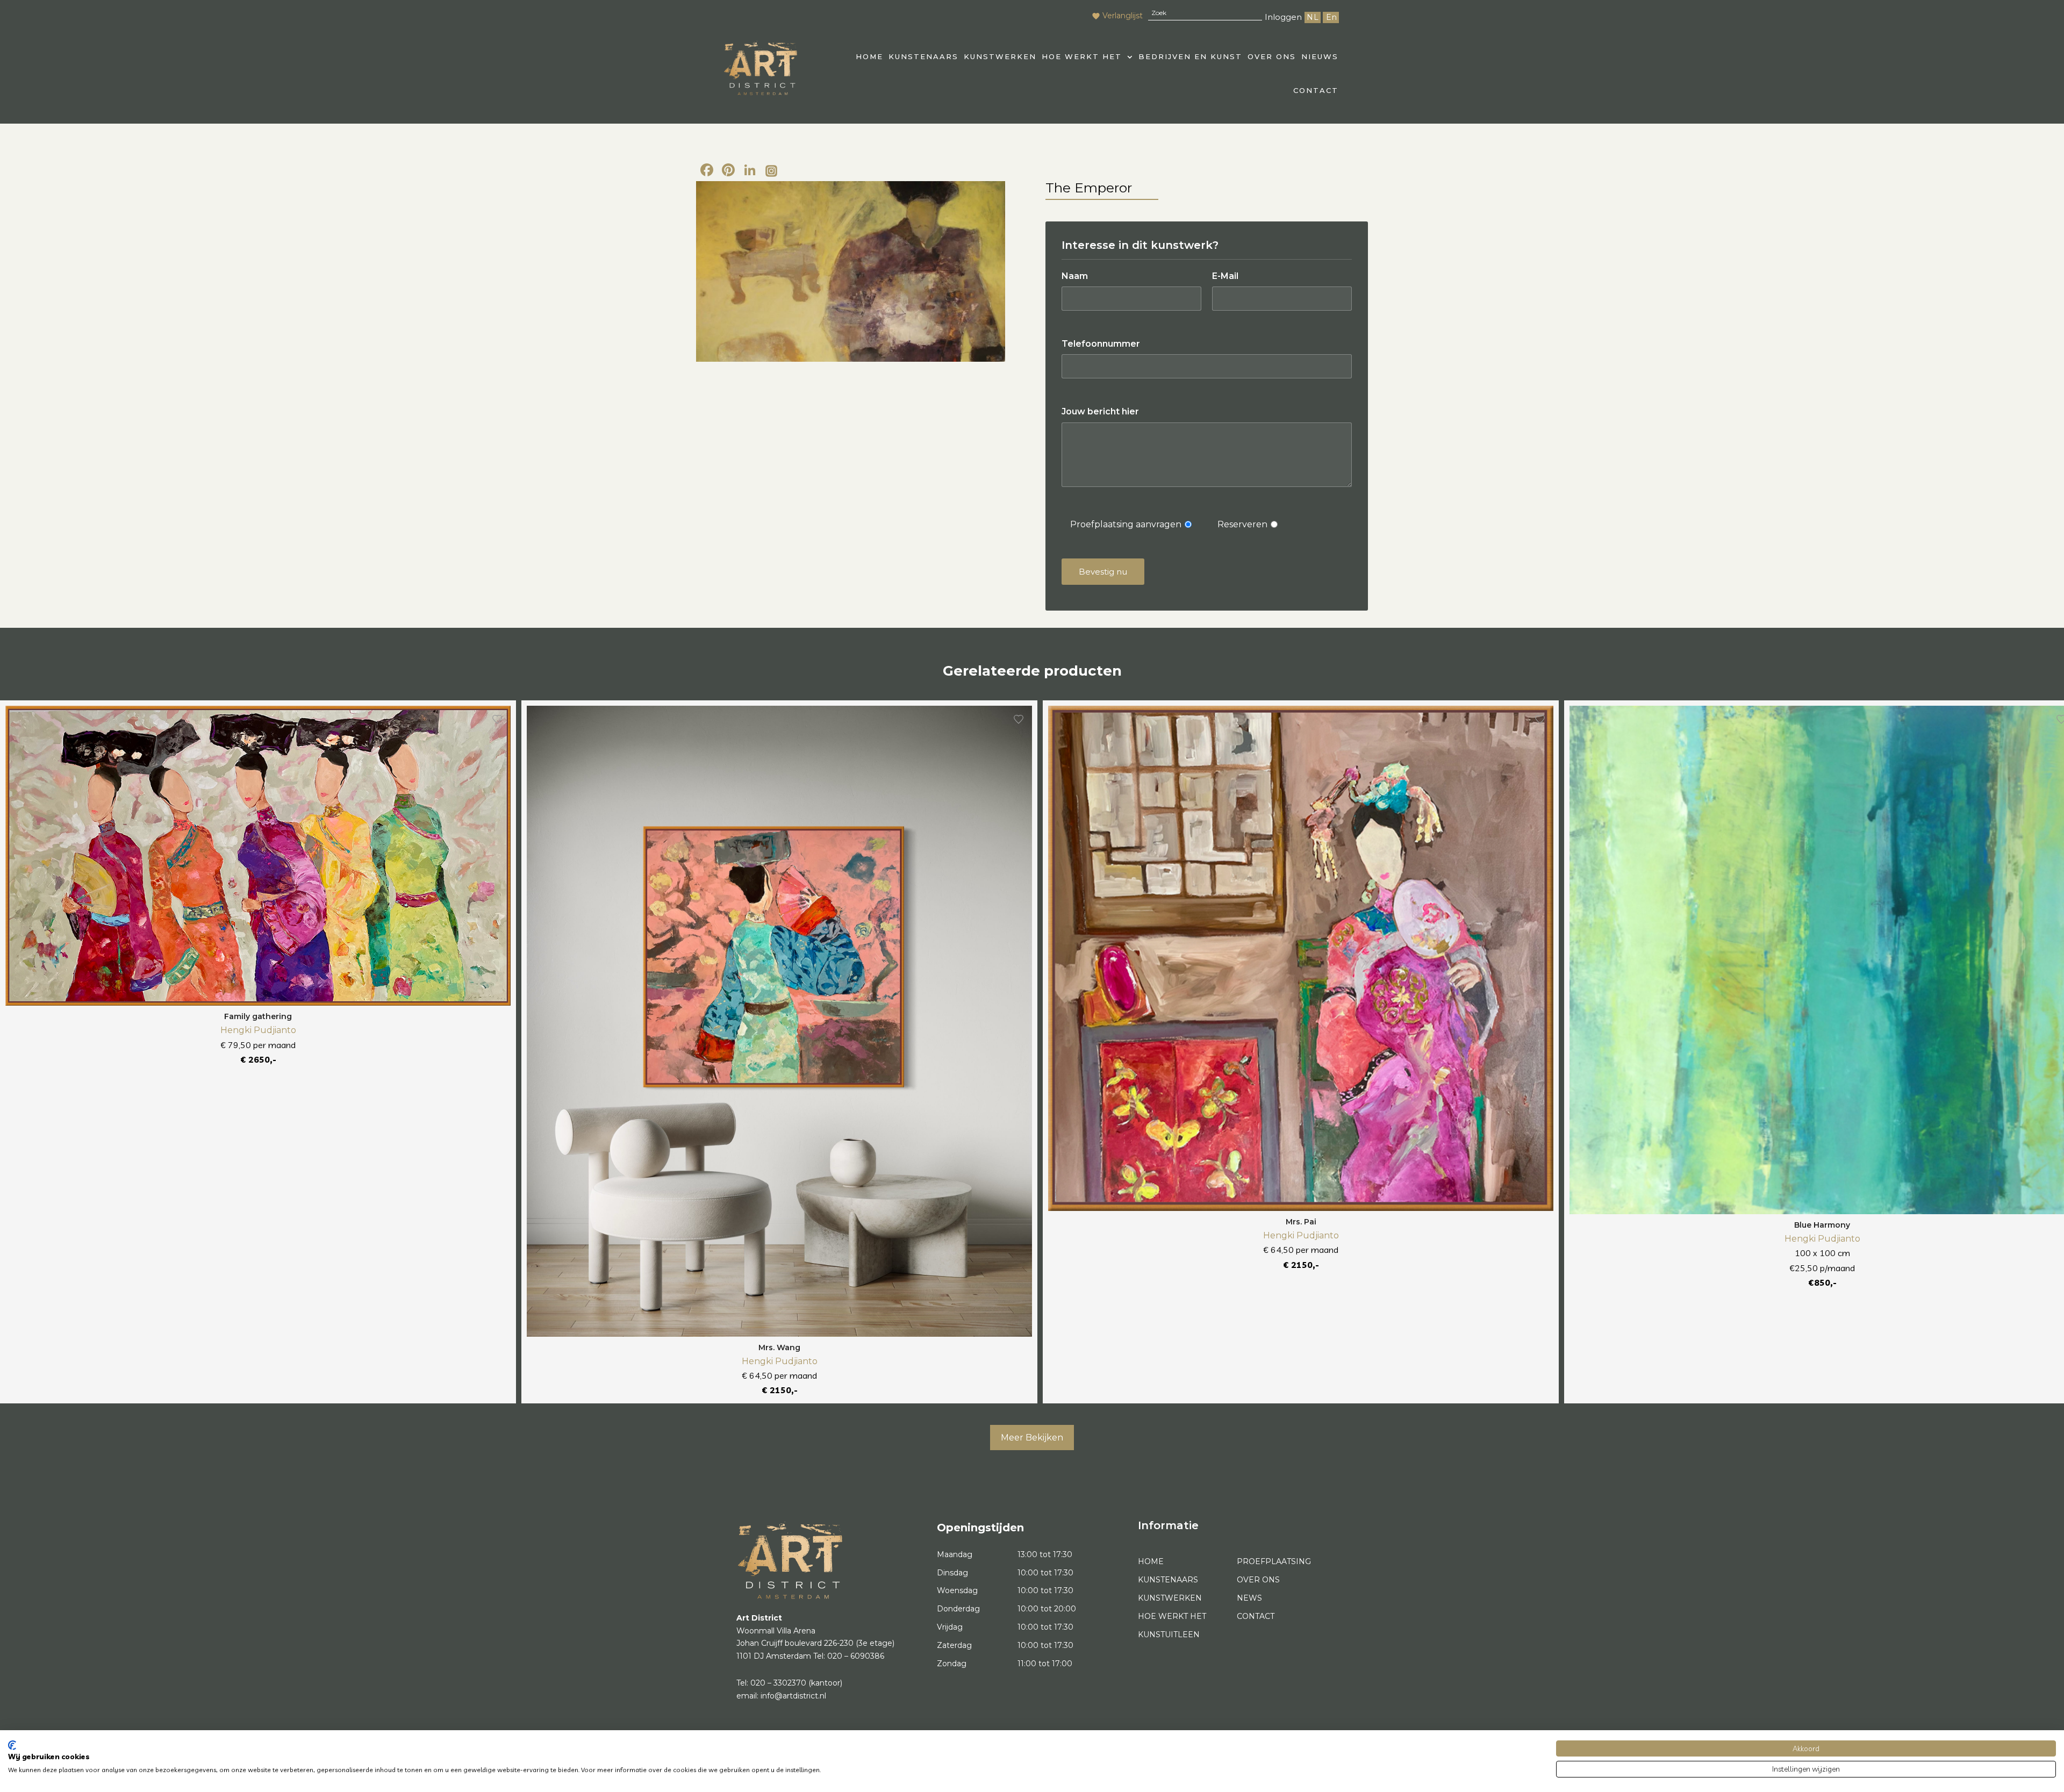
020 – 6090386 (856, 1656)
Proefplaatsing (1274, 1561)
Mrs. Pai (1301, 1222)
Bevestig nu (1103, 572)
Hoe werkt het (1082, 56)
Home (1151, 1561)
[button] (1087, 57)
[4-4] (851, 271)
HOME (869, 56)
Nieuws (1320, 56)
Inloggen (1283, 17)
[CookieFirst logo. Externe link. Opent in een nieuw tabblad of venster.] (12, 1745)
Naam (1075, 276)
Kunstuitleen (1169, 1635)
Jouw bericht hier (1100, 411)
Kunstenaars (923, 56)
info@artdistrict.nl (793, 1696)
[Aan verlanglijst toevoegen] (497, 719)
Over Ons (1272, 56)
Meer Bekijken (1032, 1438)
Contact (1316, 90)
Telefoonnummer (1101, 344)
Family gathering (258, 1016)
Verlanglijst (1123, 16)
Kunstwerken (1000, 56)
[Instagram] (771, 171)
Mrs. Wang (779, 1347)
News (1249, 1598)
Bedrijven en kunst (1190, 56)
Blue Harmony (1822, 1225)
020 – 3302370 (778, 1683)
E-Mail (1225, 276)
